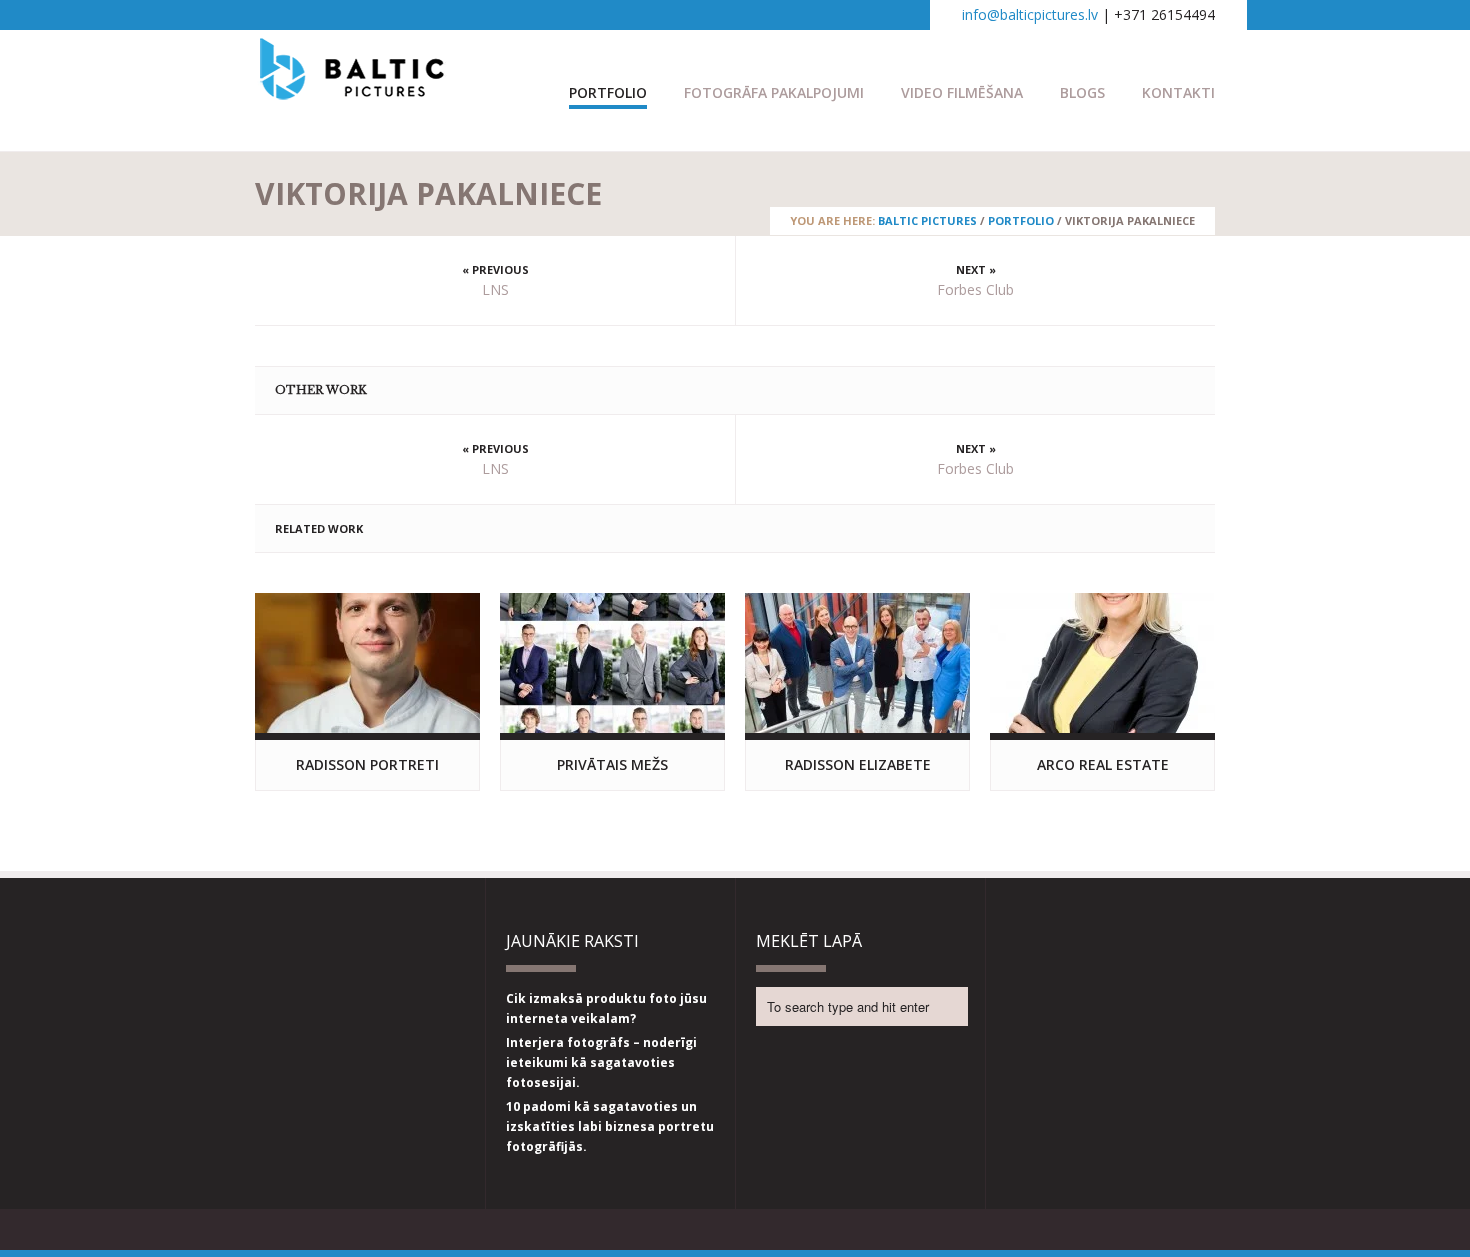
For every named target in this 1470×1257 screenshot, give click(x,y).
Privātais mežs (612, 764)
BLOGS (1082, 92)
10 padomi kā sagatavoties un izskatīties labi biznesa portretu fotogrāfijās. (610, 1126)
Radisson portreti (367, 764)
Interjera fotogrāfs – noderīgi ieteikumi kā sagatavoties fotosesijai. (601, 1062)
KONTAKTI (1178, 92)
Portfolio (608, 92)
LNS (495, 289)
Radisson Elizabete (858, 764)
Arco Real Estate (1103, 764)
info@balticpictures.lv (1030, 14)
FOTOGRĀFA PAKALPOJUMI (774, 92)
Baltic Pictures (927, 220)
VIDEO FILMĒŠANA (962, 92)
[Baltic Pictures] (352, 90)
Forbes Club (975, 289)
